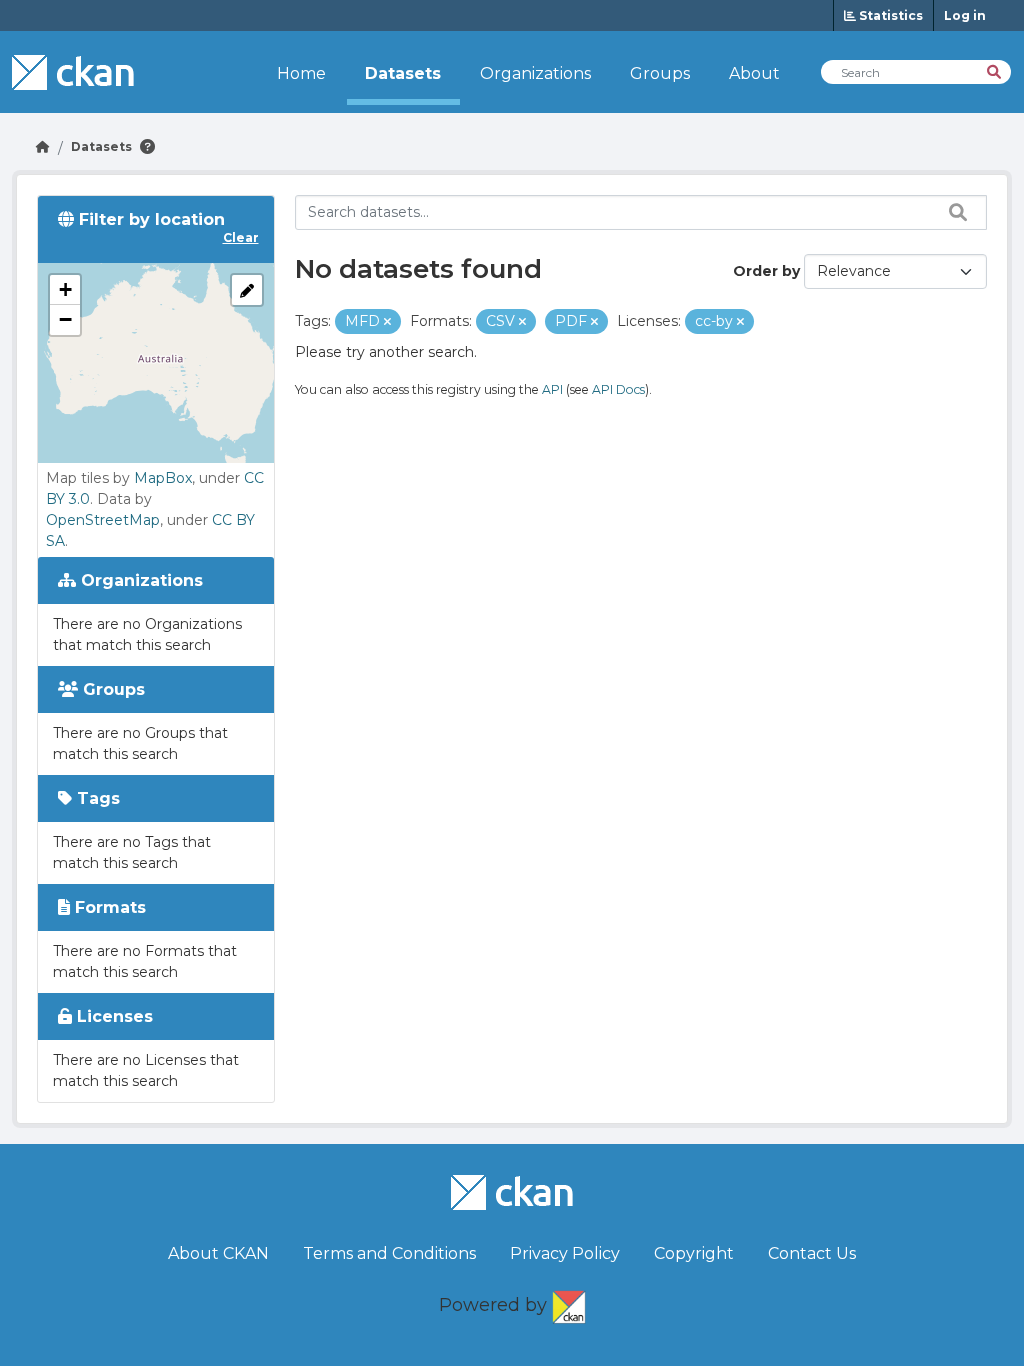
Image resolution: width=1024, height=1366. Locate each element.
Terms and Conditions (389, 1253)
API (552, 389)
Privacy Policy (565, 1253)
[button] (65, 290)
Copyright (694, 1253)
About (754, 73)
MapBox (163, 478)
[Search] (995, 70)
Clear (241, 237)
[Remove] (387, 322)
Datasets (403, 73)
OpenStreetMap (103, 520)
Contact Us (812, 1253)
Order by (766, 271)
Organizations (535, 73)
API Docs (618, 389)
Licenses (112, 1016)
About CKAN (218, 1253)
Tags (96, 798)
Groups (660, 73)
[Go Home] (43, 146)
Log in (965, 15)
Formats (108, 907)
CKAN (569, 1303)
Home (301, 73)
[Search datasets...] (953, 212)
